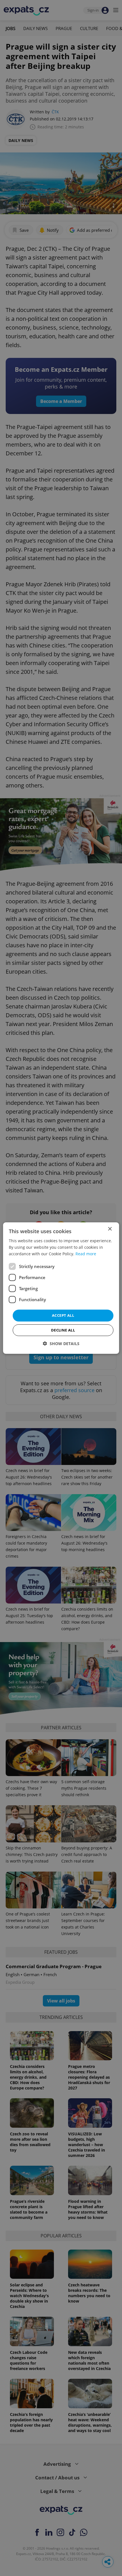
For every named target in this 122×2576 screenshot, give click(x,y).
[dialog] (61, 1288)
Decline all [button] (63, 1330)
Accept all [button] (63, 1315)
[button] (61, 1344)
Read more (86, 1254)
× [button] (110, 1229)
